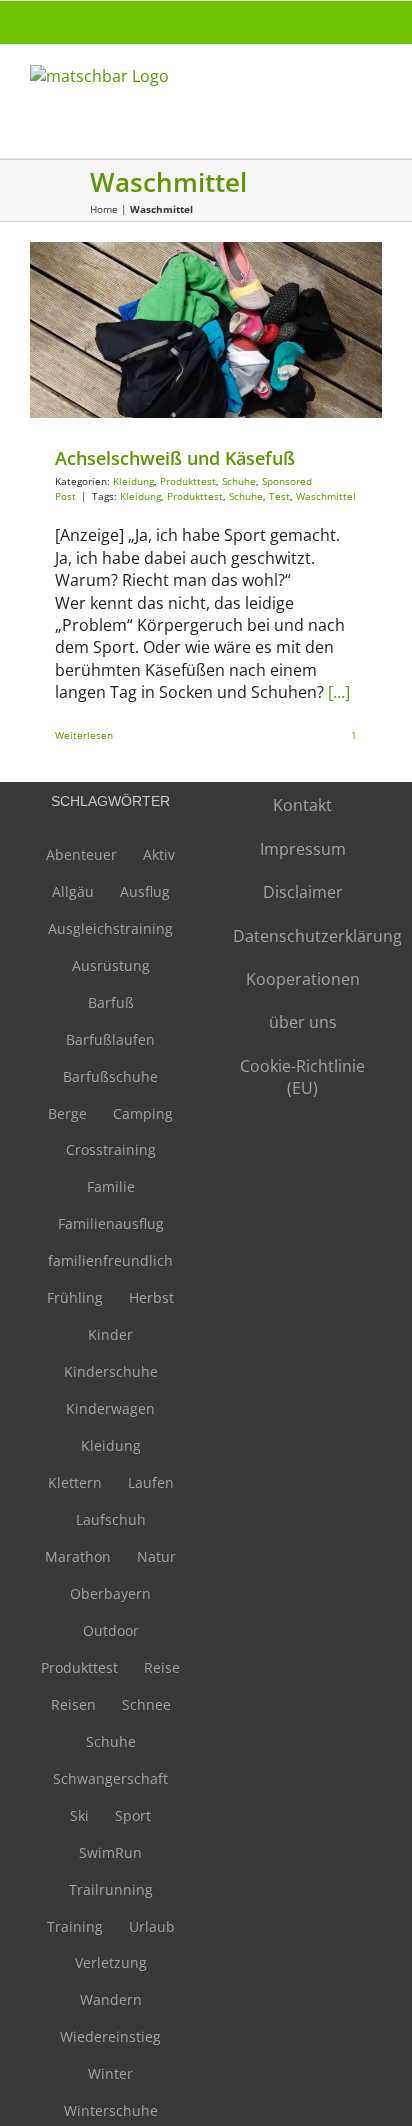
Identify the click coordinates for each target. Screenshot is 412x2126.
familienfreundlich (110, 1260)
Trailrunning (111, 1889)
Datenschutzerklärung (302, 936)
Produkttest (169, 342)
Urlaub (152, 1926)
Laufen (151, 1482)
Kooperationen (303, 979)
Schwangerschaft (110, 1778)
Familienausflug (111, 1223)
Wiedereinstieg (110, 2036)
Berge (67, 1113)
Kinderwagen (110, 1408)
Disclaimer (303, 892)
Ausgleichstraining (110, 928)
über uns (303, 1022)
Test (279, 496)
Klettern (75, 1482)
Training (75, 1926)
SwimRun (110, 1852)
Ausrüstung (111, 965)
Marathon (78, 1556)
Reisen (73, 1704)
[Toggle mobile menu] (374, 85)
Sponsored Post (280, 342)
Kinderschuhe (111, 1371)
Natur (156, 1556)
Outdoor (111, 1630)
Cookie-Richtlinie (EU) (302, 1077)
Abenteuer (81, 854)
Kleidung (114, 342)
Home (104, 209)
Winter (110, 2073)
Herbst (151, 1297)
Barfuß (111, 1002)
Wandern (111, 1999)
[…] (339, 692)
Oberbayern (110, 1593)
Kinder (110, 1334)
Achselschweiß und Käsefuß (175, 458)
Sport (133, 1815)
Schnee (146, 1704)
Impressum (303, 849)
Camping (143, 1113)
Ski (79, 1815)
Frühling (75, 1297)
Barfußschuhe (110, 1076)
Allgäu (73, 891)
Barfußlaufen (110, 1039)
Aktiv (159, 854)
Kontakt (302, 805)
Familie (111, 1186)
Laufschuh (111, 1519)
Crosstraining (111, 1149)
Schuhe (220, 342)
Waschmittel (326, 496)
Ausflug (145, 891)
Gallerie (206, 323)
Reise (162, 1667)
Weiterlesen (84, 735)
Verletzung (111, 1962)
